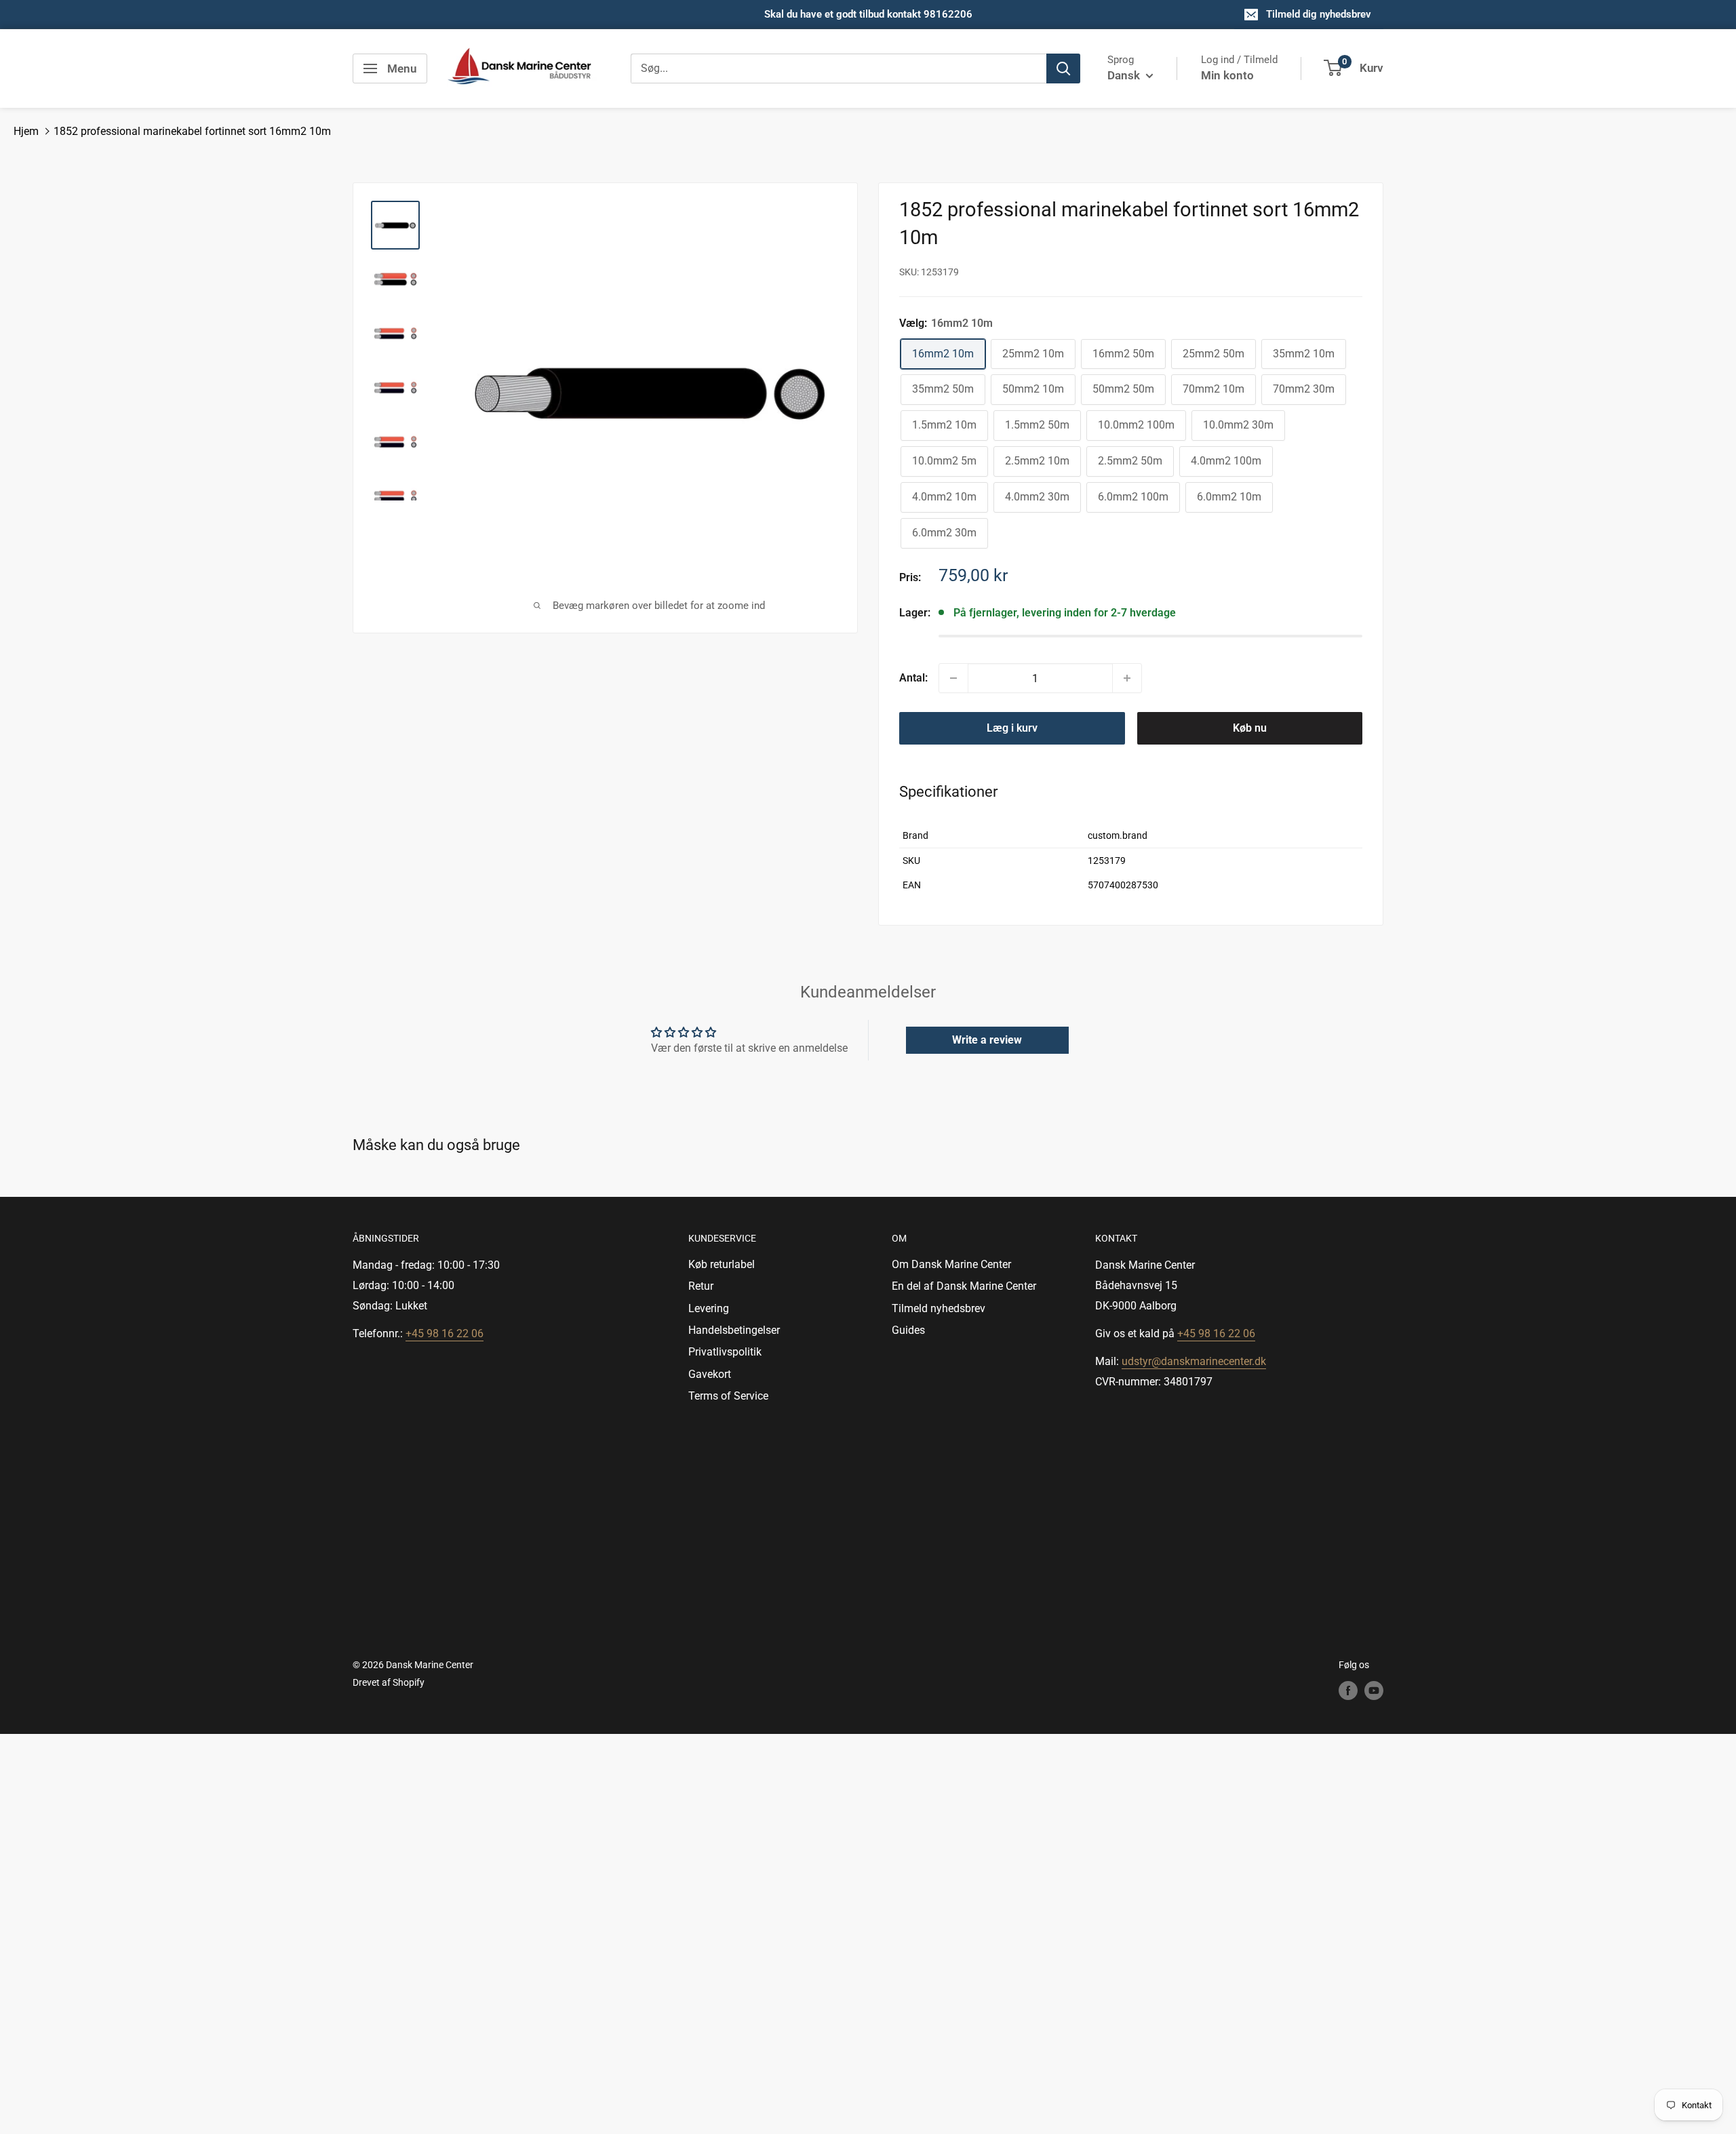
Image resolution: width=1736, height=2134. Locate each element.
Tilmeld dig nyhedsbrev (1319, 14)
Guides (908, 1330)
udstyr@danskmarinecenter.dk (1194, 1361)
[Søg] (1063, 68)
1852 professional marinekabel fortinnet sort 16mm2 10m (192, 131)
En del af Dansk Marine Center (964, 1286)
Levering (709, 1308)
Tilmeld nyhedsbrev (939, 1308)
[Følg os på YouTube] (1374, 1691)
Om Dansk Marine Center (951, 1264)
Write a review (987, 1040)
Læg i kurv (1012, 728)
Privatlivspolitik (725, 1352)
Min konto (1227, 75)
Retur (701, 1286)
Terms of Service (728, 1396)
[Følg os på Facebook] (1348, 1691)
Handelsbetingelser (734, 1330)
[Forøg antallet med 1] (1127, 678)
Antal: (913, 678)
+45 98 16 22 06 (445, 1333)
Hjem (26, 131)
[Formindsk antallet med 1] (953, 678)
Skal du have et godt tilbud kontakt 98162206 (868, 14)
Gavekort (710, 1374)
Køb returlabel (722, 1264)
